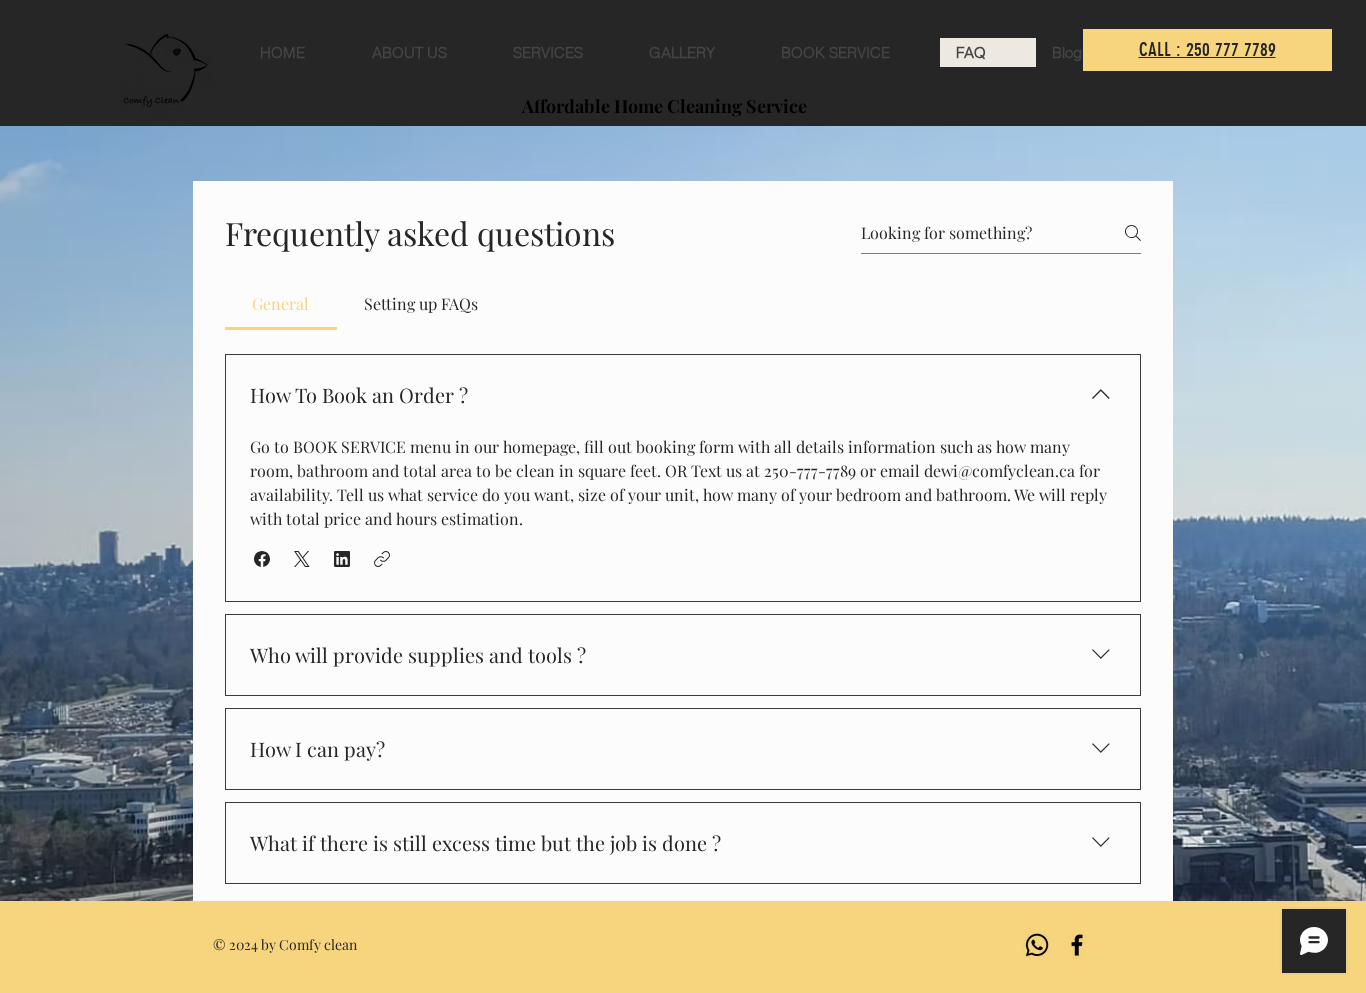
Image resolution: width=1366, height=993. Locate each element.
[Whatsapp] (1037, 945)
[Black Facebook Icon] (1077, 945)
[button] (262, 559)
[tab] (281, 304)
